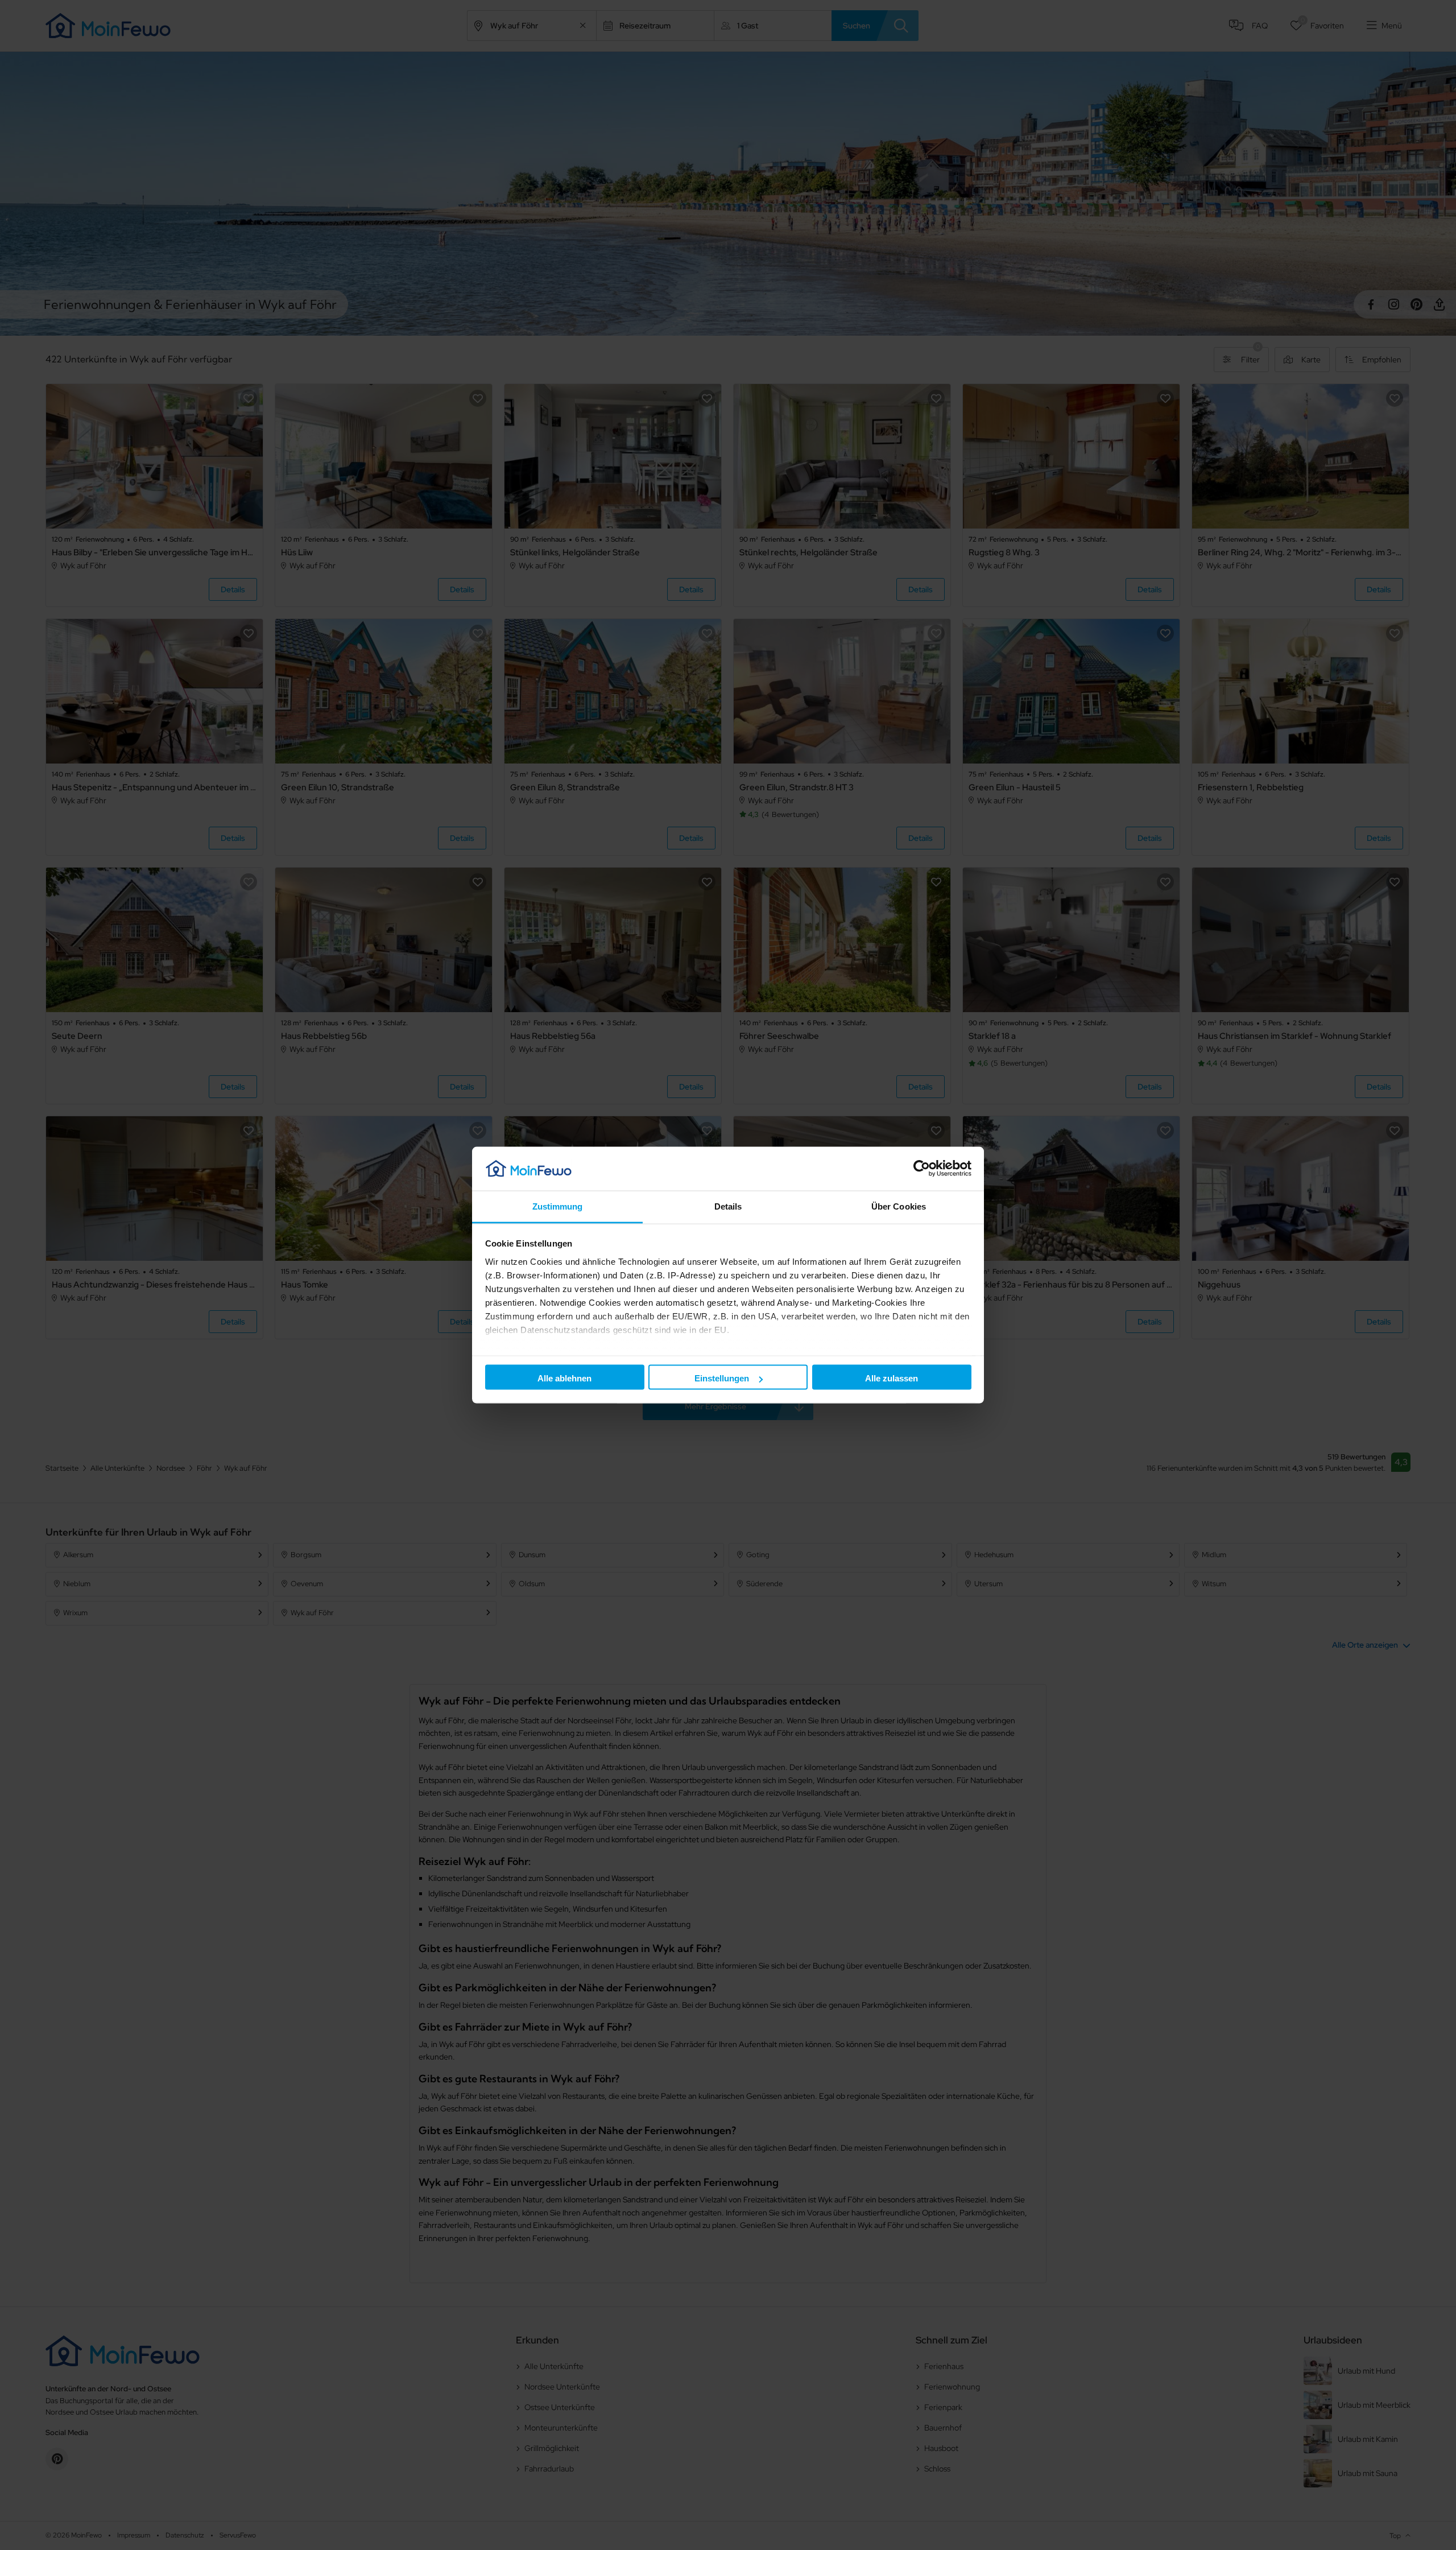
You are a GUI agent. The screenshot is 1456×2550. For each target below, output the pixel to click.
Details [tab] (728, 1206)
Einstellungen (722, 1378)
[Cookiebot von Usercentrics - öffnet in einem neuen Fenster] (922, 1169)
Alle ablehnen (564, 1378)
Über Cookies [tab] (899, 1206)
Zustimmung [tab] (558, 1206)
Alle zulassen (892, 1378)
